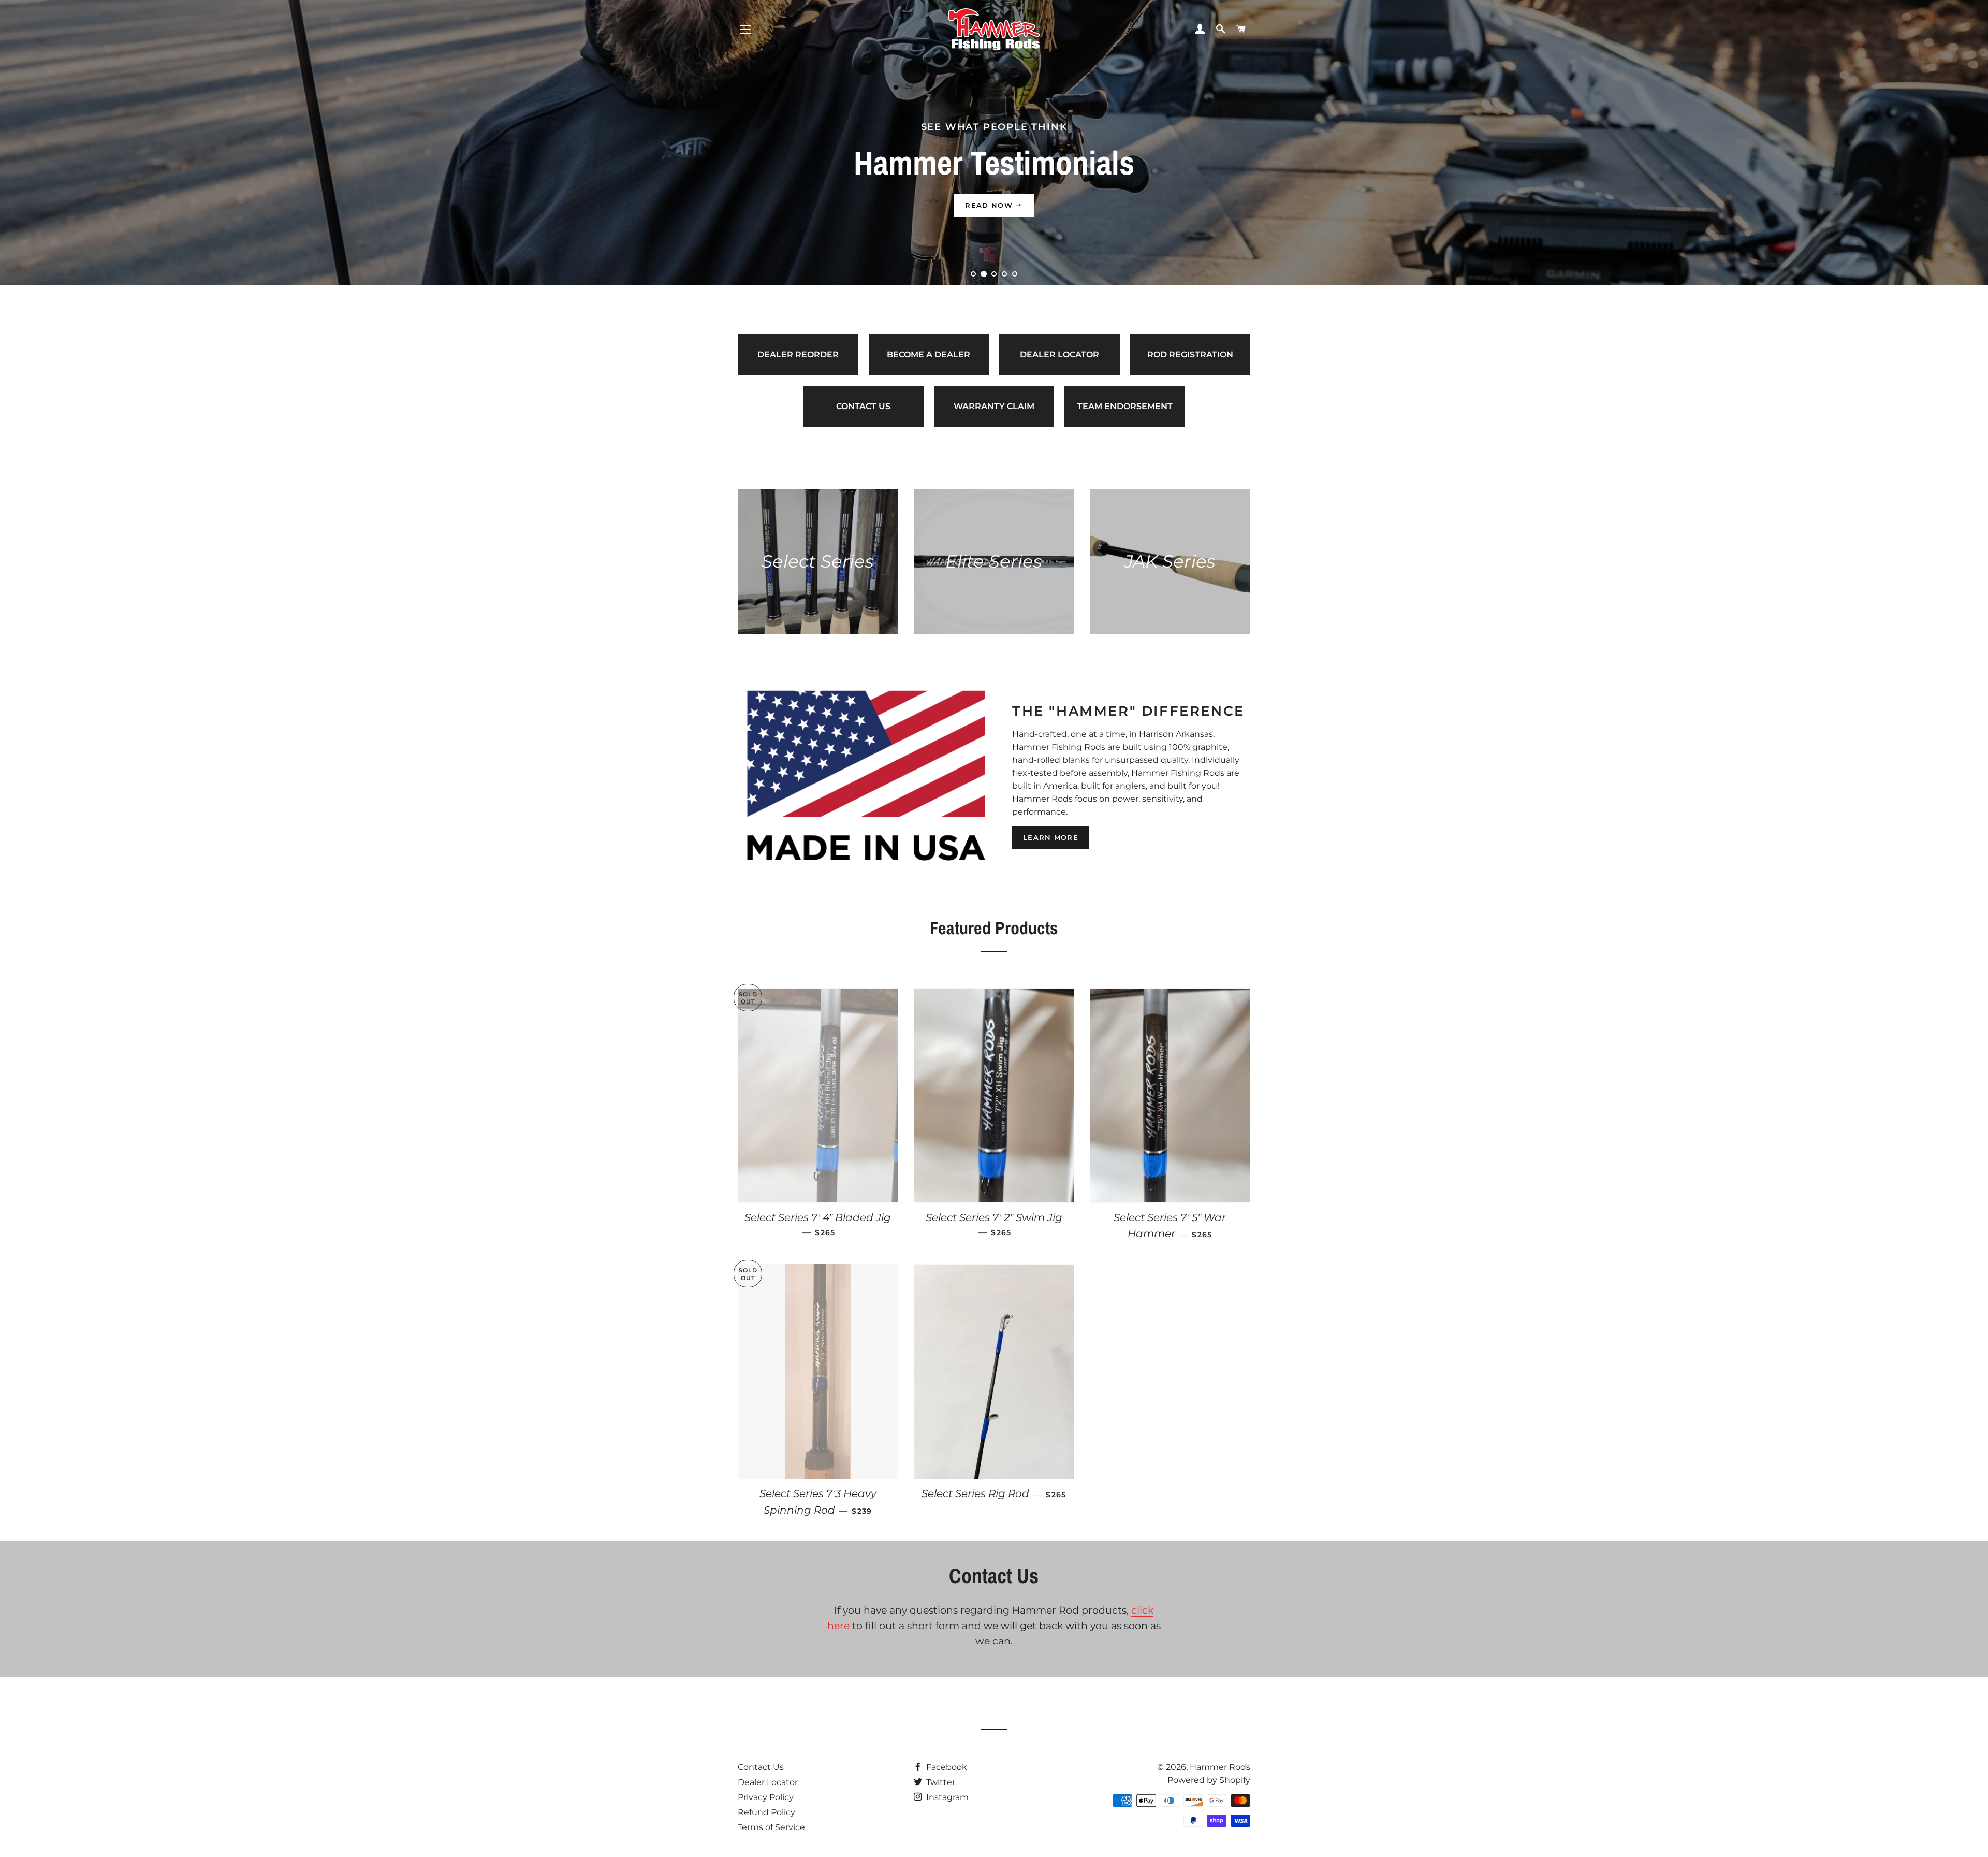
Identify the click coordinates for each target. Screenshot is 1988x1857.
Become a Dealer (929, 354)
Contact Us (863, 406)
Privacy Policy (766, 1797)
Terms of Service (771, 1827)
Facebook (946, 1767)
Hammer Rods (1220, 1767)
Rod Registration (1190, 354)
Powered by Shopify (1209, 1780)
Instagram (946, 1797)
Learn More (1051, 837)
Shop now (990, 205)
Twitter (940, 1782)
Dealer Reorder (798, 354)
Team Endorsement (1125, 406)
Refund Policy (766, 1812)
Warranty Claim (994, 406)
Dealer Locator (1059, 354)
